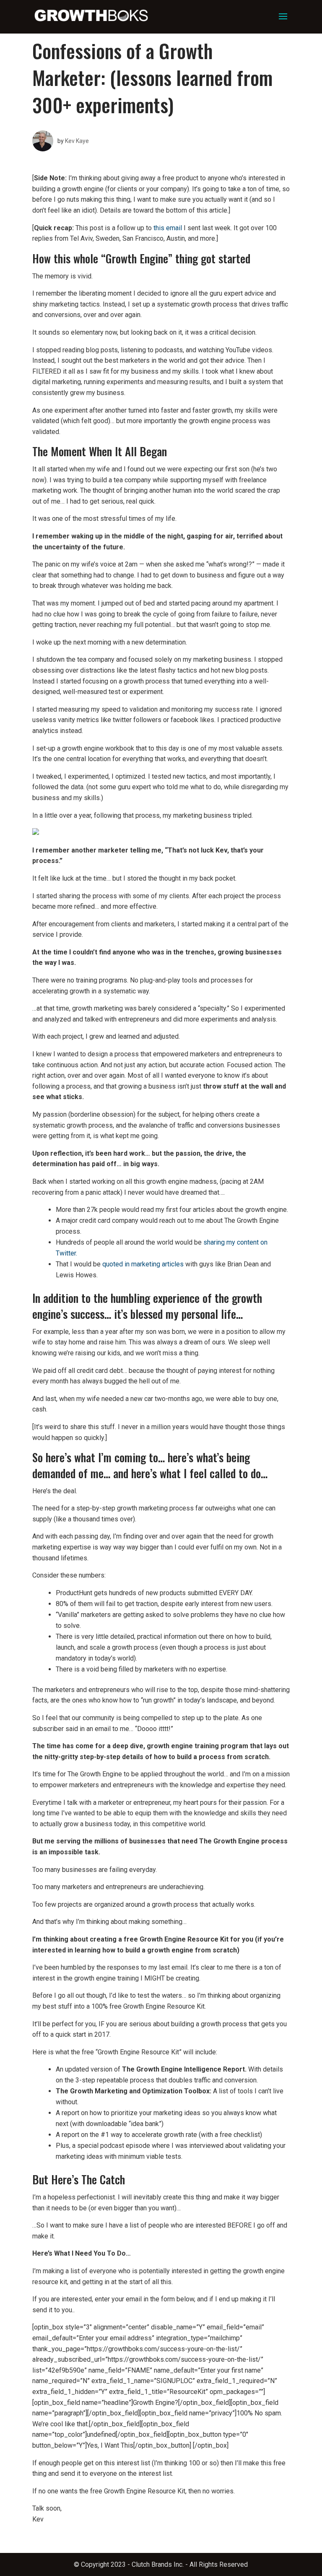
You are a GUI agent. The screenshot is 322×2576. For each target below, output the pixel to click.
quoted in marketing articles (143, 1264)
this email (168, 228)
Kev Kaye (77, 141)
